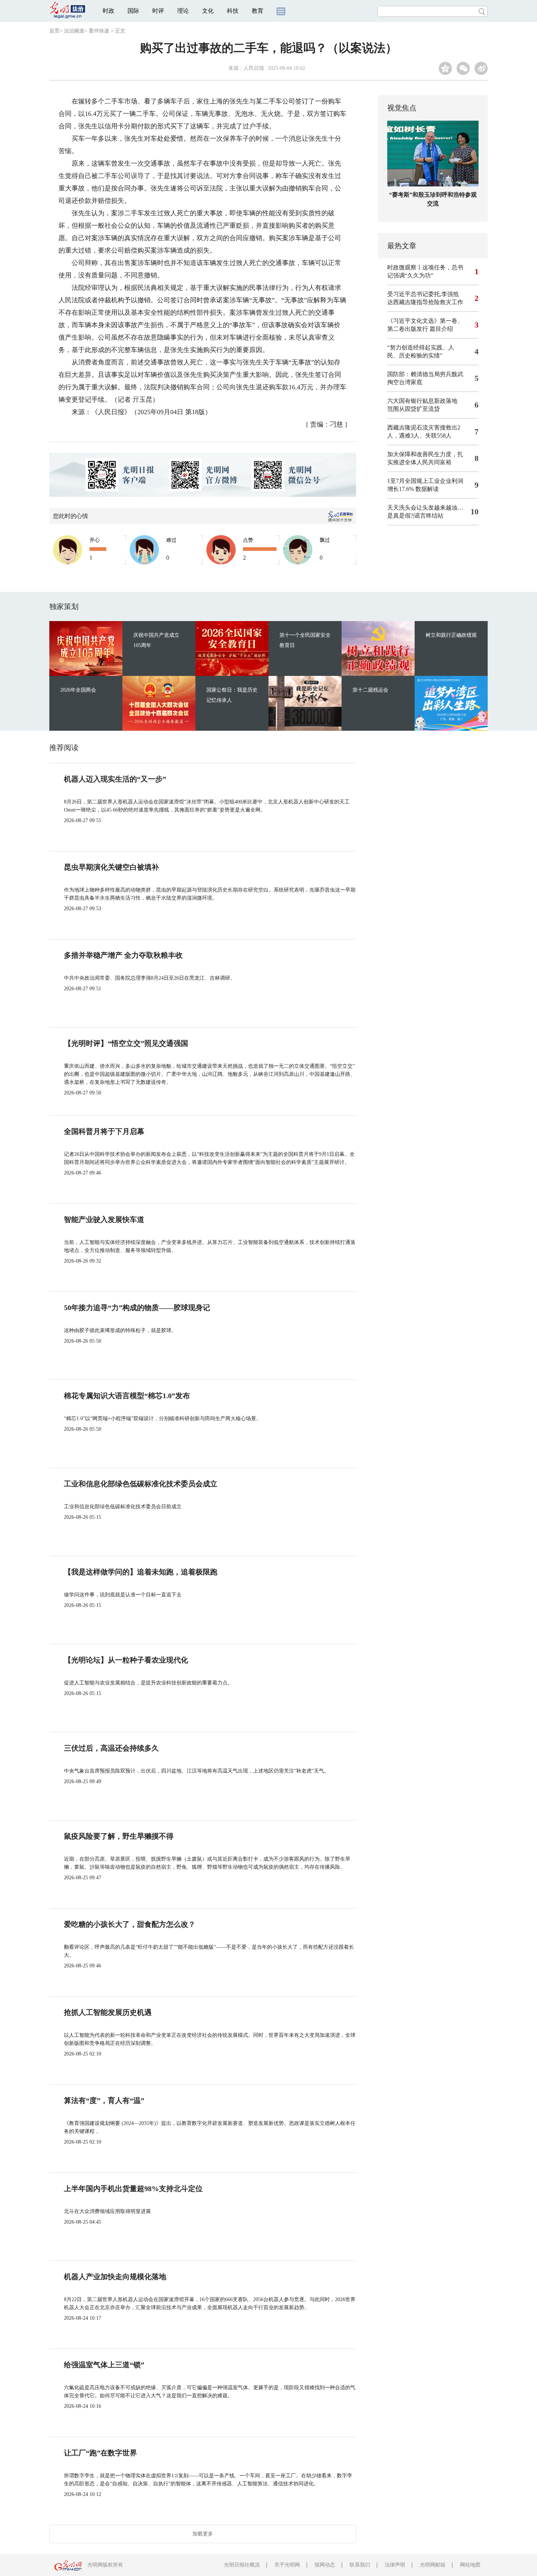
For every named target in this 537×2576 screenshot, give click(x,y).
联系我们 (360, 2565)
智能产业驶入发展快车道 (104, 1219)
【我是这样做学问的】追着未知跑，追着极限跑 (141, 1572)
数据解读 (427, 489)
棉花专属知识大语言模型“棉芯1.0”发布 (127, 1396)
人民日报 (254, 68)
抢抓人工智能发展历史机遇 (108, 2012)
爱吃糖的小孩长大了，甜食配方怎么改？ (130, 1924)
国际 (133, 11)
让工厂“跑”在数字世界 (100, 2453)
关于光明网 (287, 2565)
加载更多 (203, 2534)
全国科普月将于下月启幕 (104, 1131)
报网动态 (325, 2565)
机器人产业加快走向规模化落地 (115, 2277)
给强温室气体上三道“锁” (104, 2365)
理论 (183, 11)
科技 (233, 11)
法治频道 (74, 31)
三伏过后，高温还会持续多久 (111, 1748)
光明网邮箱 (433, 2565)
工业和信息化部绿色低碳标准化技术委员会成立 (141, 1484)
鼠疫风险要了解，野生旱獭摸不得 (119, 1836)
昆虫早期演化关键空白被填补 (111, 867)
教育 (258, 11)
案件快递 (99, 31)
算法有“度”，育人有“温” (104, 2100)
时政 (108, 11)
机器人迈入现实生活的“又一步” (115, 779)
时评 (158, 11)
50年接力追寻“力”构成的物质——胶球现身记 (137, 1308)
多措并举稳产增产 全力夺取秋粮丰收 (123, 955)
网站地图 (470, 2565)
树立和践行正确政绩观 (451, 635)
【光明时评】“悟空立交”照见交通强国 (126, 1043)
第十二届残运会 (370, 690)
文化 (208, 11)
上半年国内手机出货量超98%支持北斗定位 (133, 2189)
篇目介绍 (441, 329)
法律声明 (395, 2565)
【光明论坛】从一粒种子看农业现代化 (126, 1660)
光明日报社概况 (242, 2565)
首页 (54, 31)
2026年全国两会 (78, 690)
